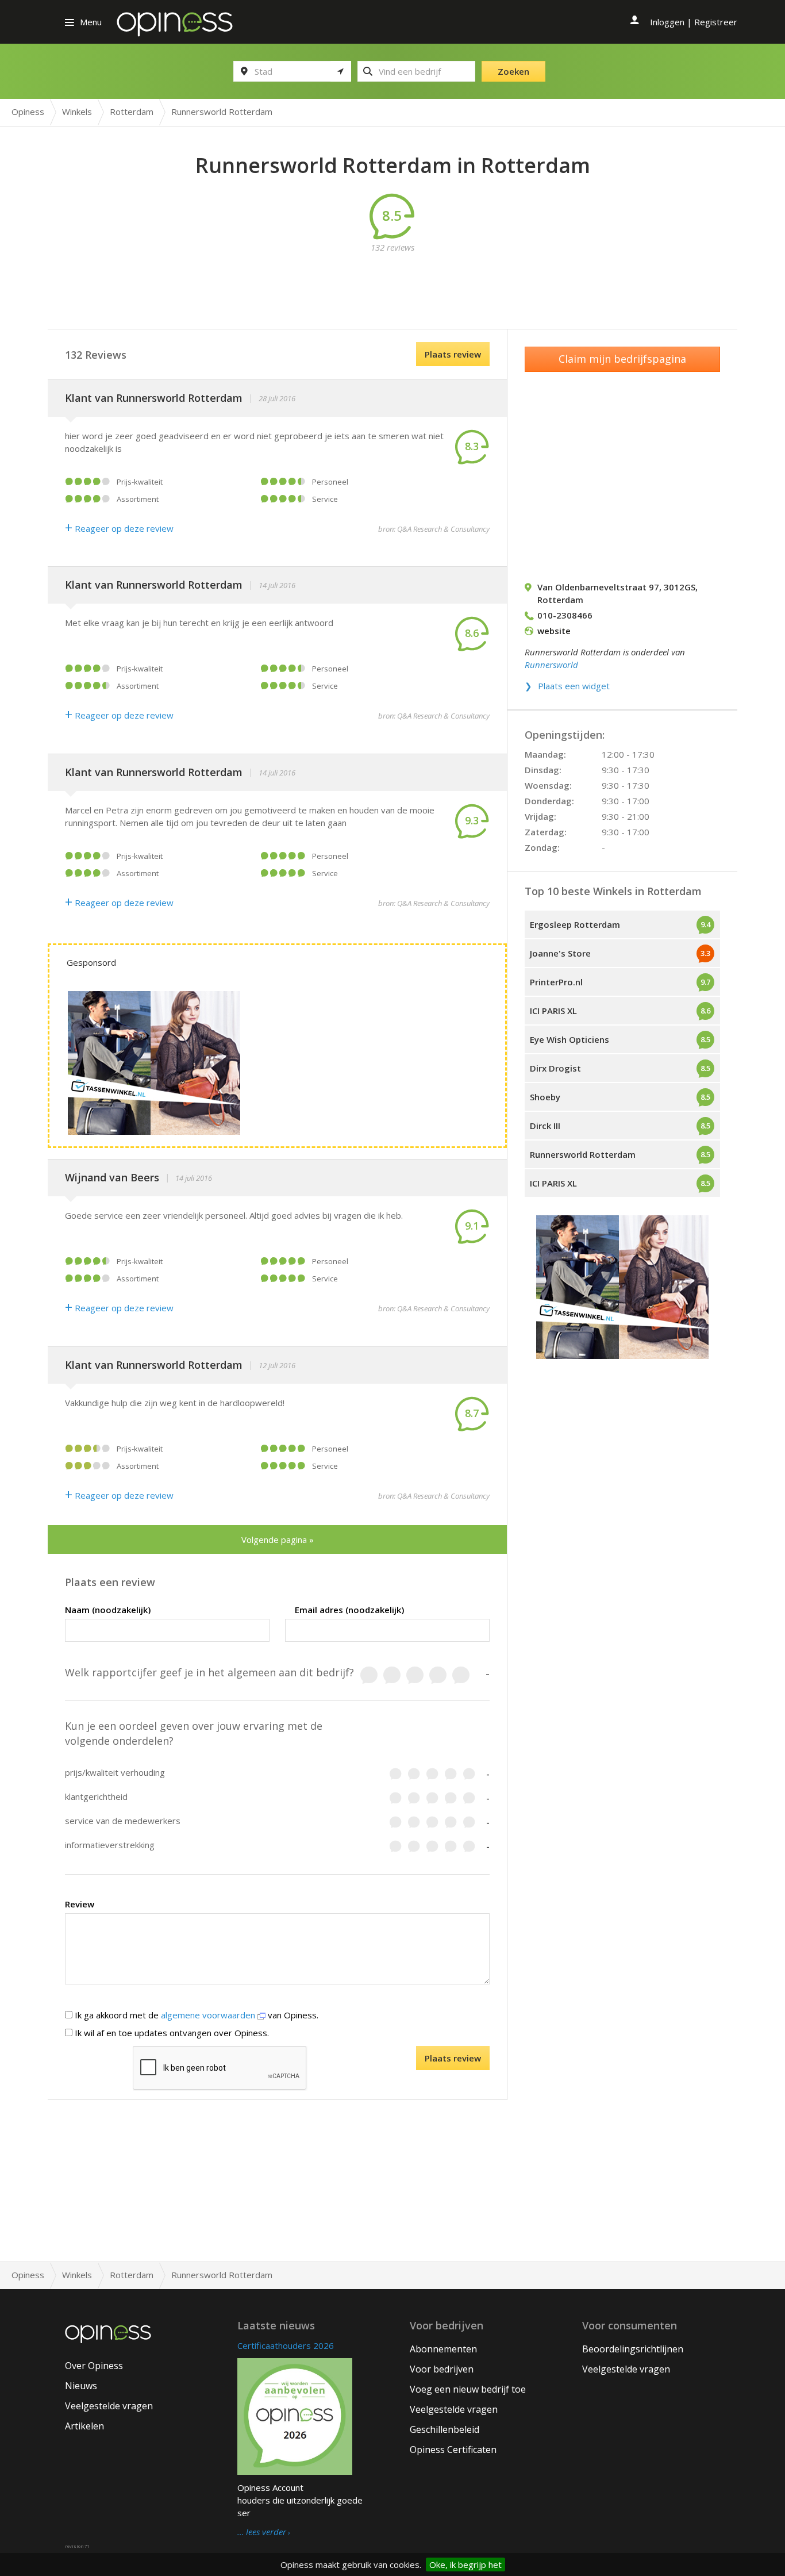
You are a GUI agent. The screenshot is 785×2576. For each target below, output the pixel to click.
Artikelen (84, 2426)
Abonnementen (443, 2349)
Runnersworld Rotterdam (583, 1154)
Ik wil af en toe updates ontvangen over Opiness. (171, 2033)
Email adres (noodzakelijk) (349, 1610)
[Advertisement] (392, 279)
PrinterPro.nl (556, 982)
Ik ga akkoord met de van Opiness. (195, 2015)
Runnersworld (551, 665)
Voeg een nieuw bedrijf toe (468, 2389)
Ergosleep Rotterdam (575, 924)
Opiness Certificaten (453, 2450)
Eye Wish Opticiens (569, 1039)
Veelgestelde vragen (109, 2406)
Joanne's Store (560, 953)
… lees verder (262, 2532)
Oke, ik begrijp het (465, 2565)
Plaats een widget (574, 686)
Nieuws (81, 2386)
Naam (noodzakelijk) (108, 1610)
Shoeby (545, 1097)
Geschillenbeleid (445, 2429)
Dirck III (545, 1126)
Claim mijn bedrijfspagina (622, 359)
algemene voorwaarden (209, 2015)
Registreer (716, 22)
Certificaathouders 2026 (286, 2345)
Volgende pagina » (278, 1540)
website (554, 631)
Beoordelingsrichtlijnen (633, 2349)
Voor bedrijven (442, 2369)
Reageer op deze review (119, 528)
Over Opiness (94, 2366)
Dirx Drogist (555, 1068)
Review (80, 1904)
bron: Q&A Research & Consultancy (434, 529)
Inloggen (667, 22)
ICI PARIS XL (553, 1011)
